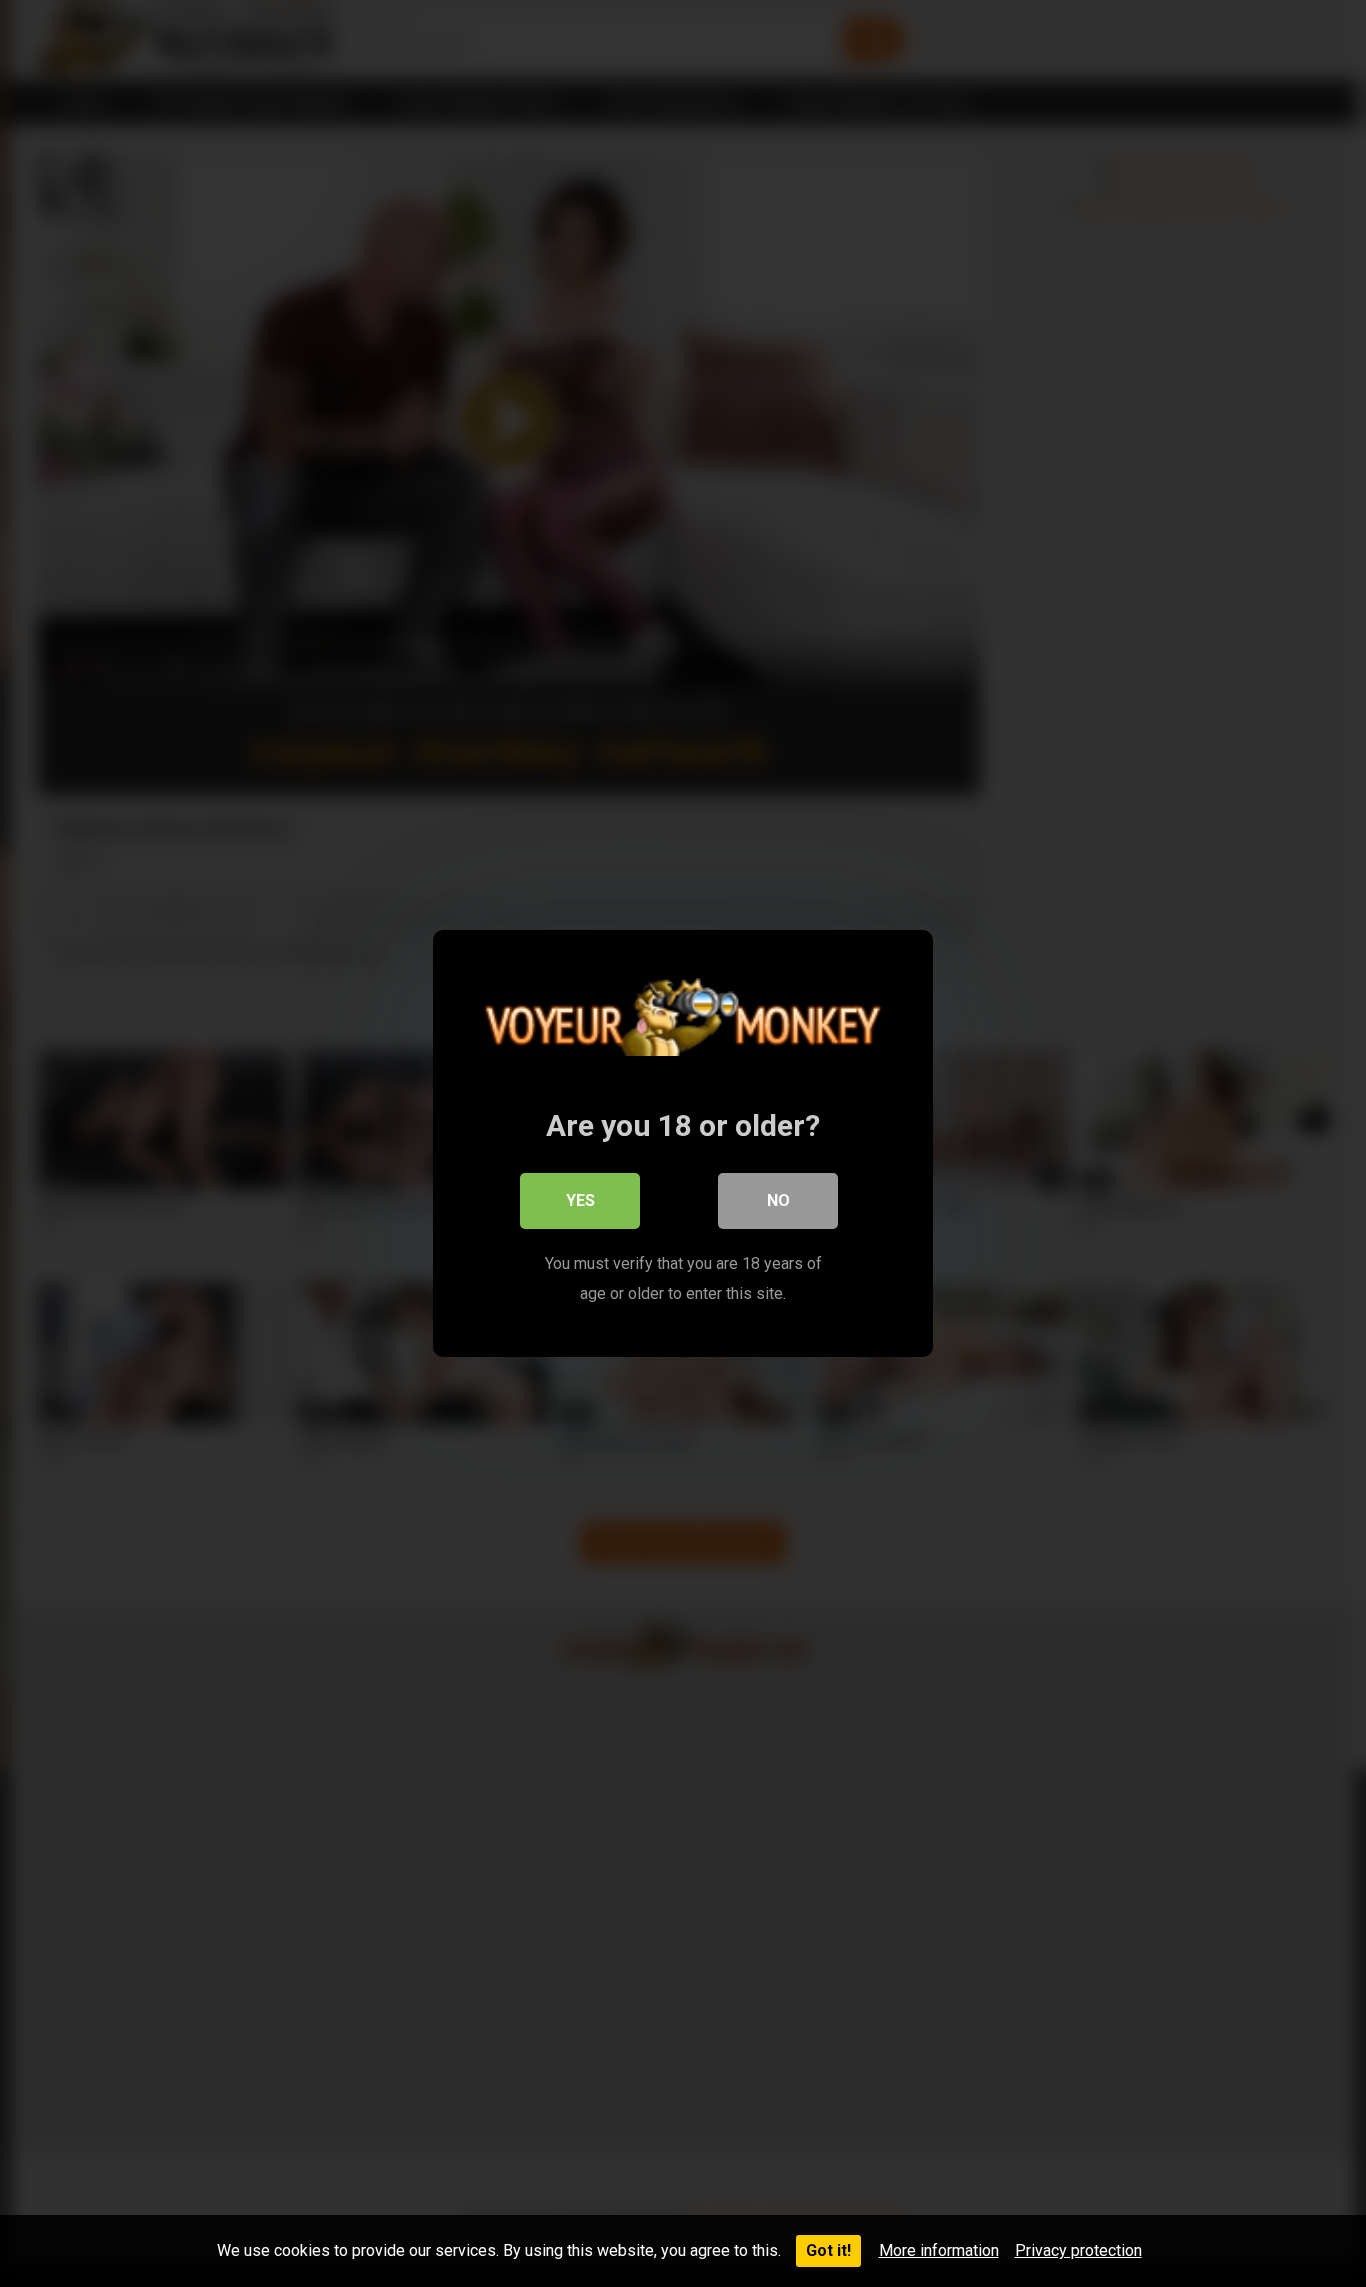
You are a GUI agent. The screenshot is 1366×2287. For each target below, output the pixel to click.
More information (939, 2250)
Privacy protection (1078, 2250)
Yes (580, 1200)
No (778, 1200)
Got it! (828, 2250)
